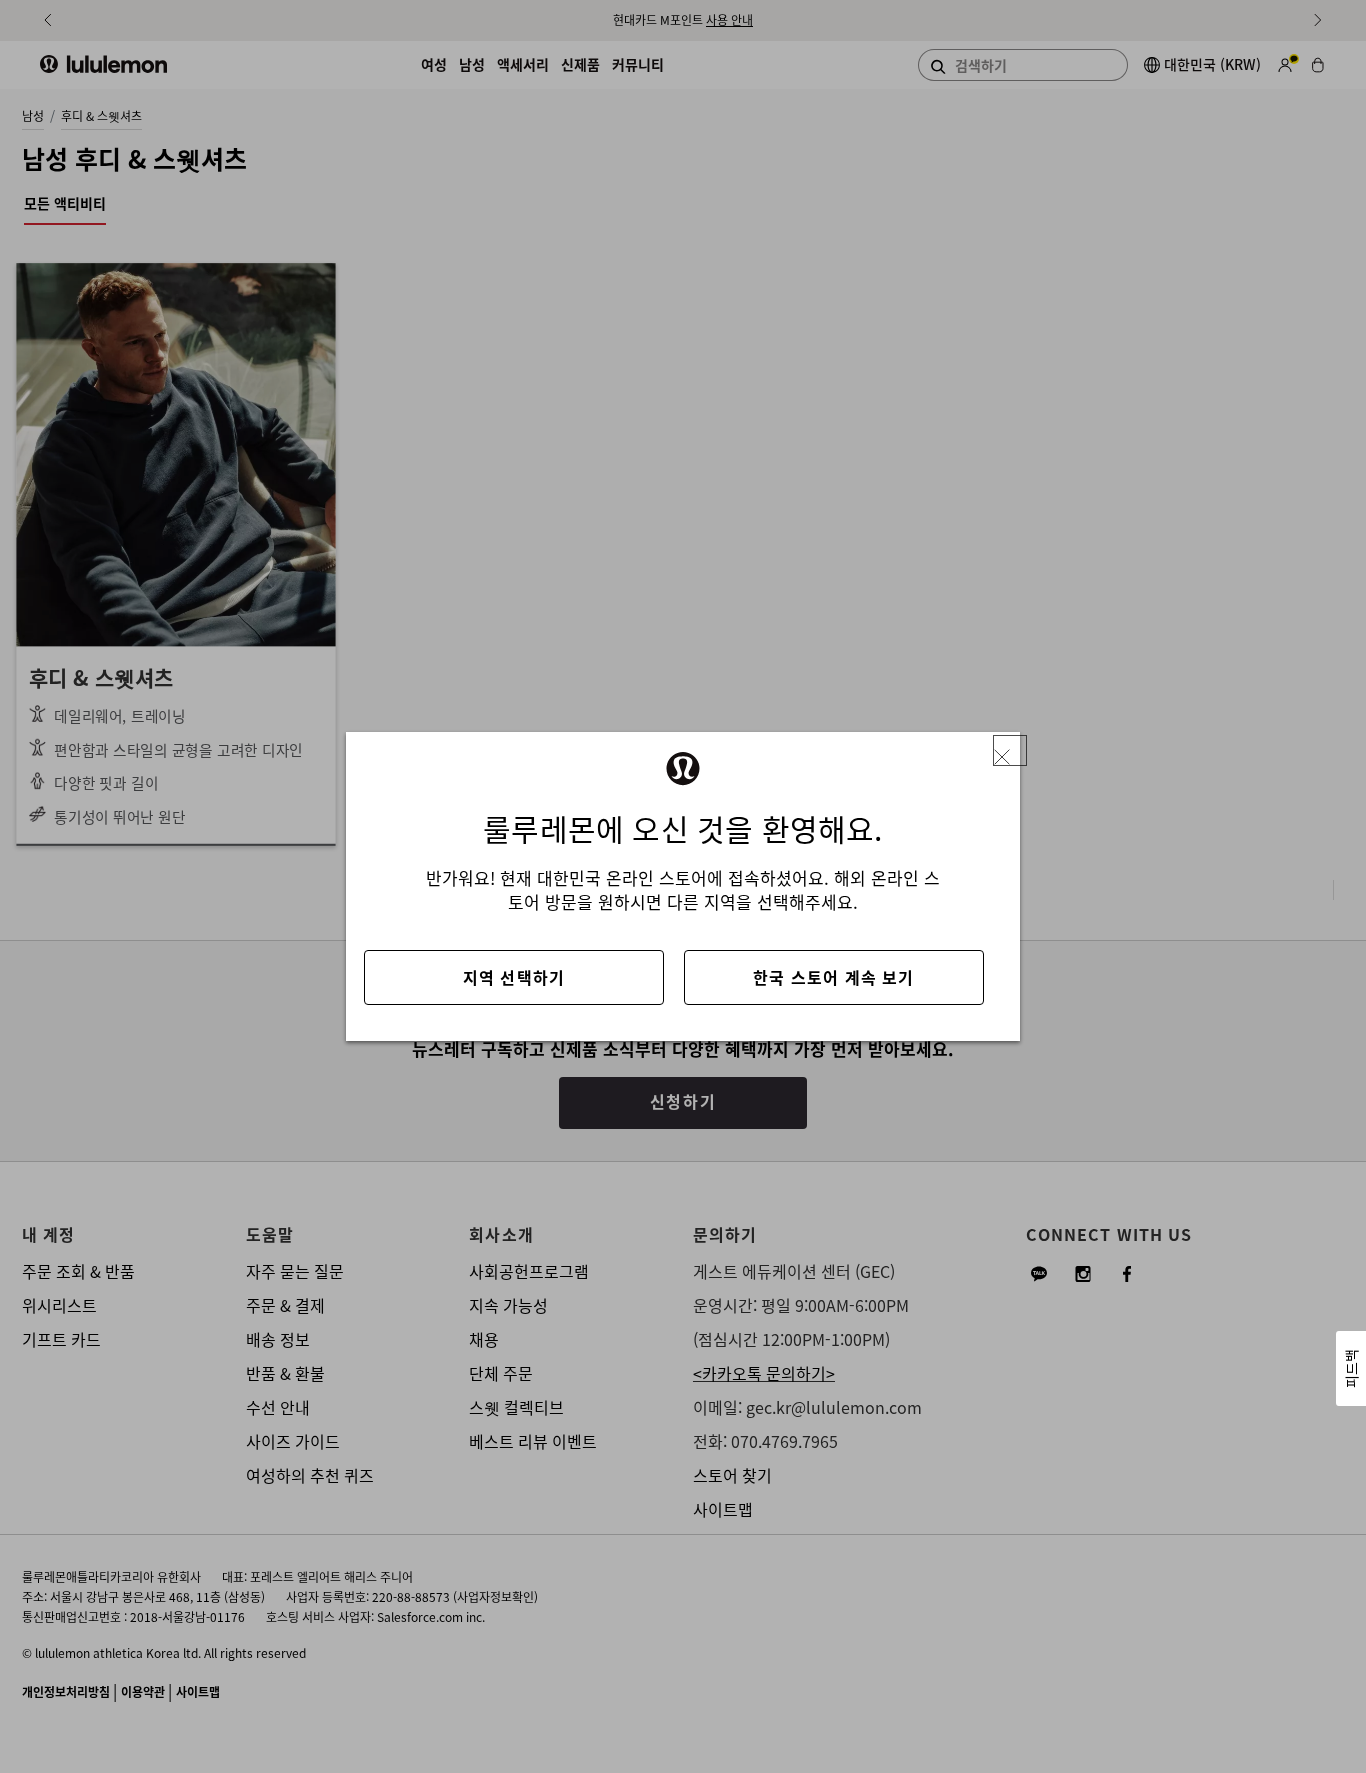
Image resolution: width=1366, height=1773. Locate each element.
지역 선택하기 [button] (514, 977)
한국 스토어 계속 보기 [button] (833, 977)
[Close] (1010, 750)
